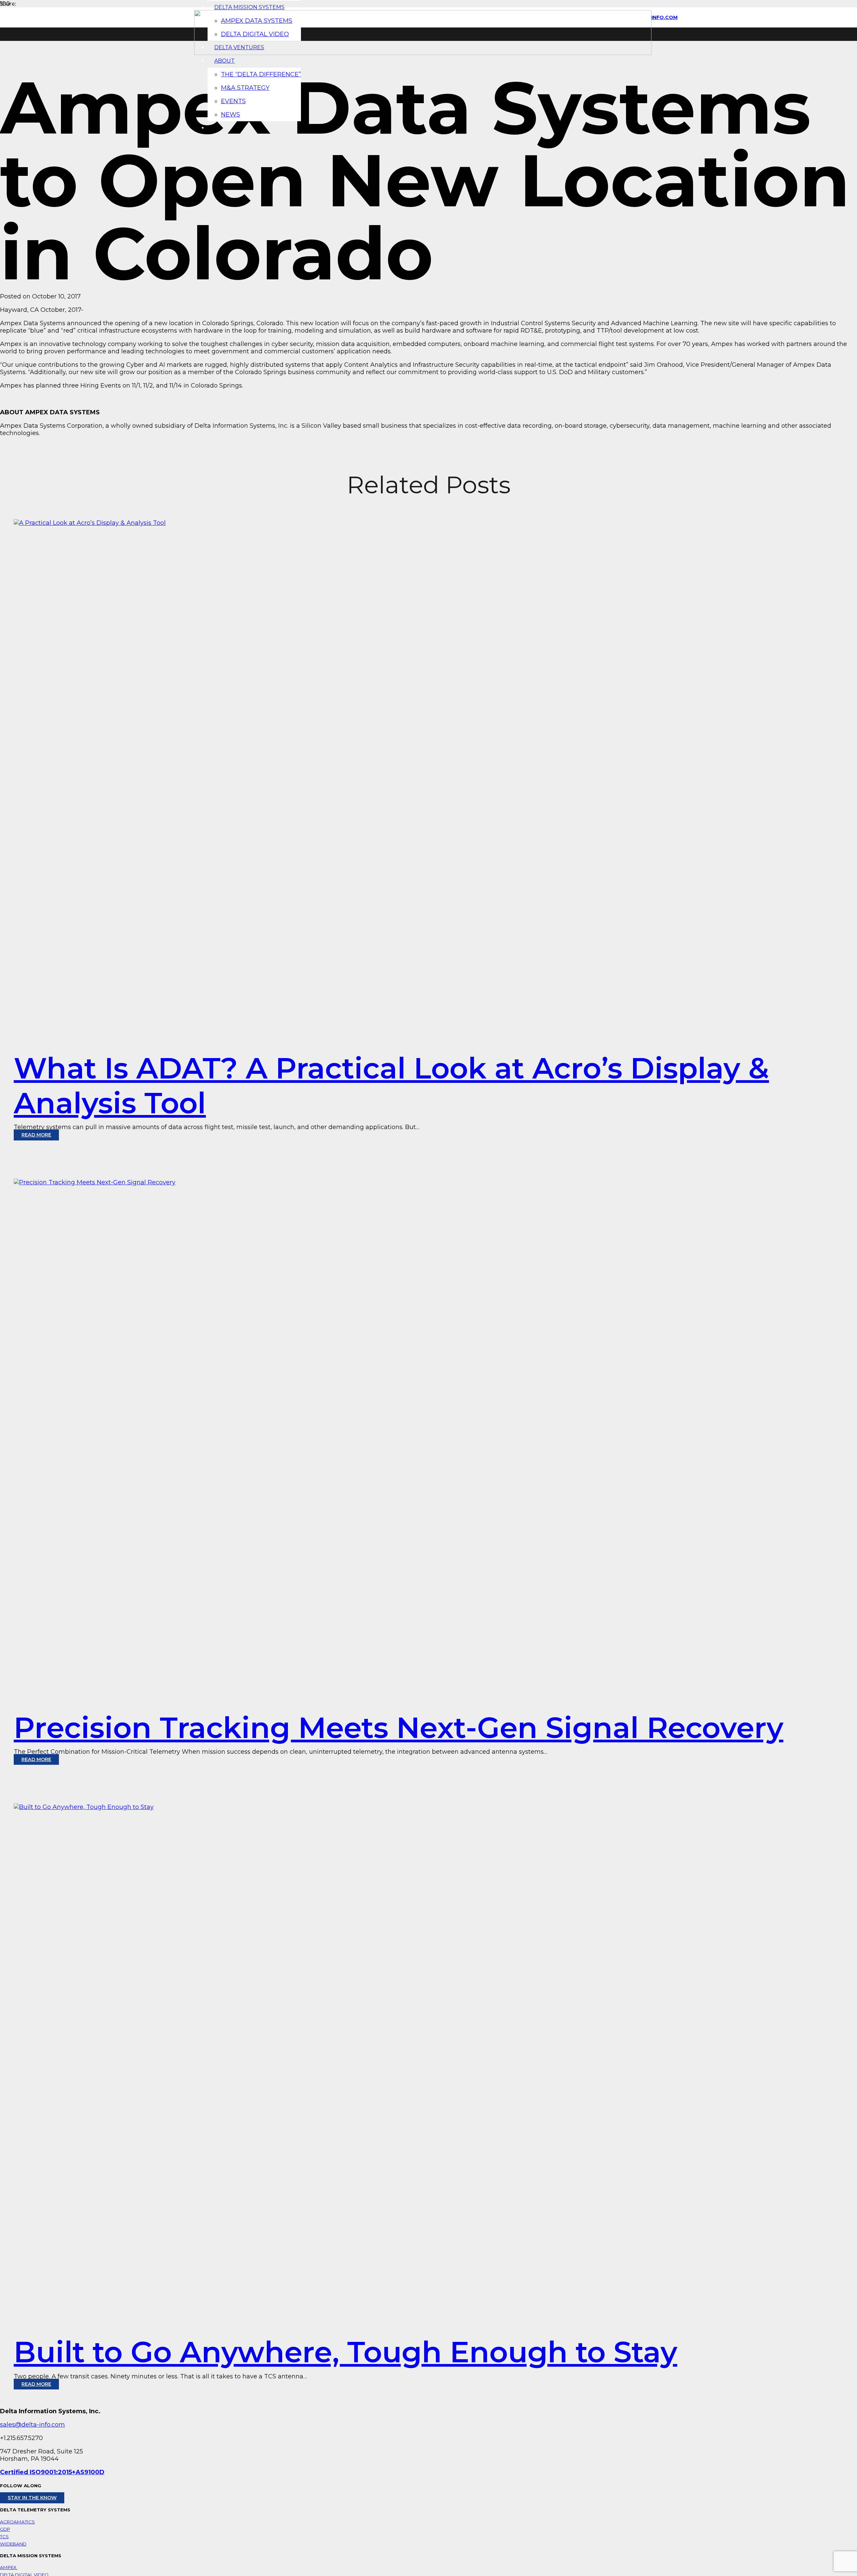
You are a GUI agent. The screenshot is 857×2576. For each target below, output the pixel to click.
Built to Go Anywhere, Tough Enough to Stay (345, 2352)
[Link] (423, 53)
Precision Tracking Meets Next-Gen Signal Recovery (399, 1728)
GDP (5, 2529)
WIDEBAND (13, 2544)
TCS (4, 2536)
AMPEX (9, 2567)
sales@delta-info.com (32, 2425)
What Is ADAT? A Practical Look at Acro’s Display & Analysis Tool (391, 1086)
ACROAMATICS (17, 2522)
